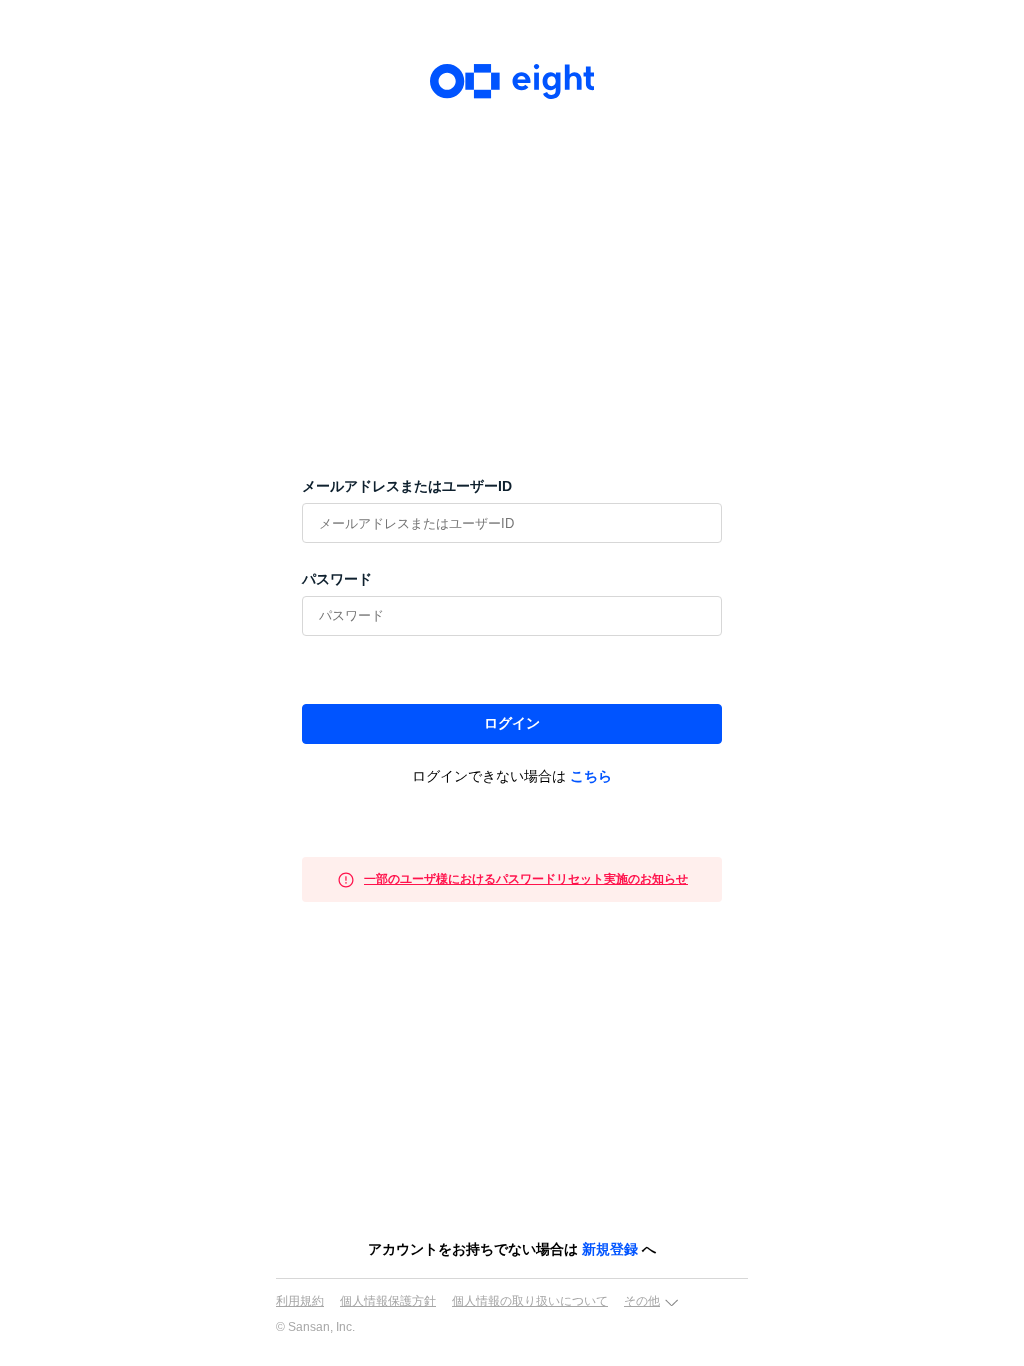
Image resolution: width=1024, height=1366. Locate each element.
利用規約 (300, 1301)
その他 (642, 1301)
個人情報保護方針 (388, 1301)
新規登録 (610, 1249)
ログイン (512, 723)
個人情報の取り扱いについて (530, 1301)
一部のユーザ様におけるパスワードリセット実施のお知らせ (526, 879)
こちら (591, 776)
